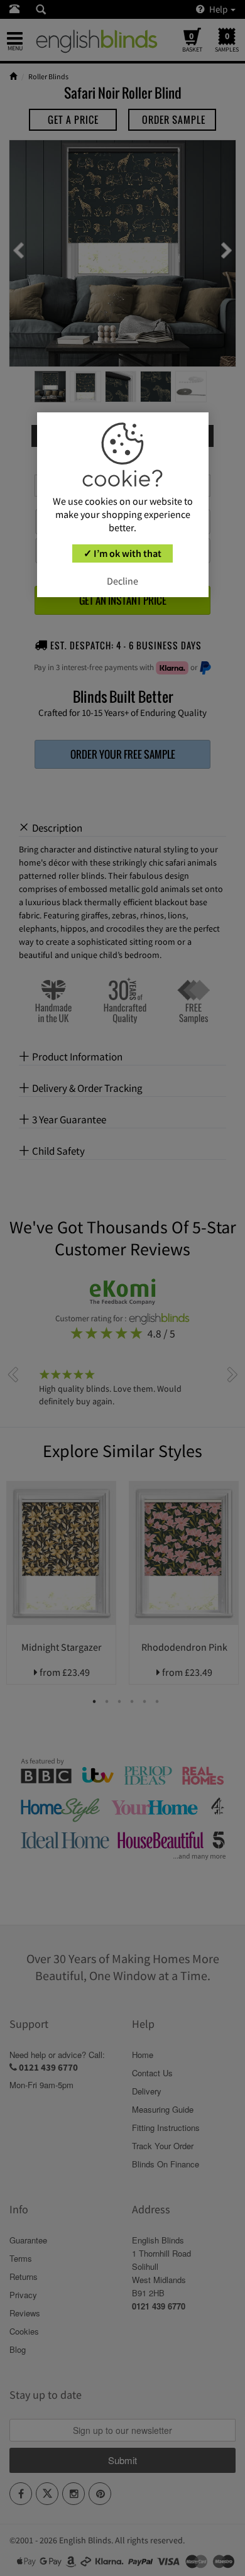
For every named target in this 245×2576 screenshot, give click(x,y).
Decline (122, 581)
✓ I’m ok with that (122, 553)
